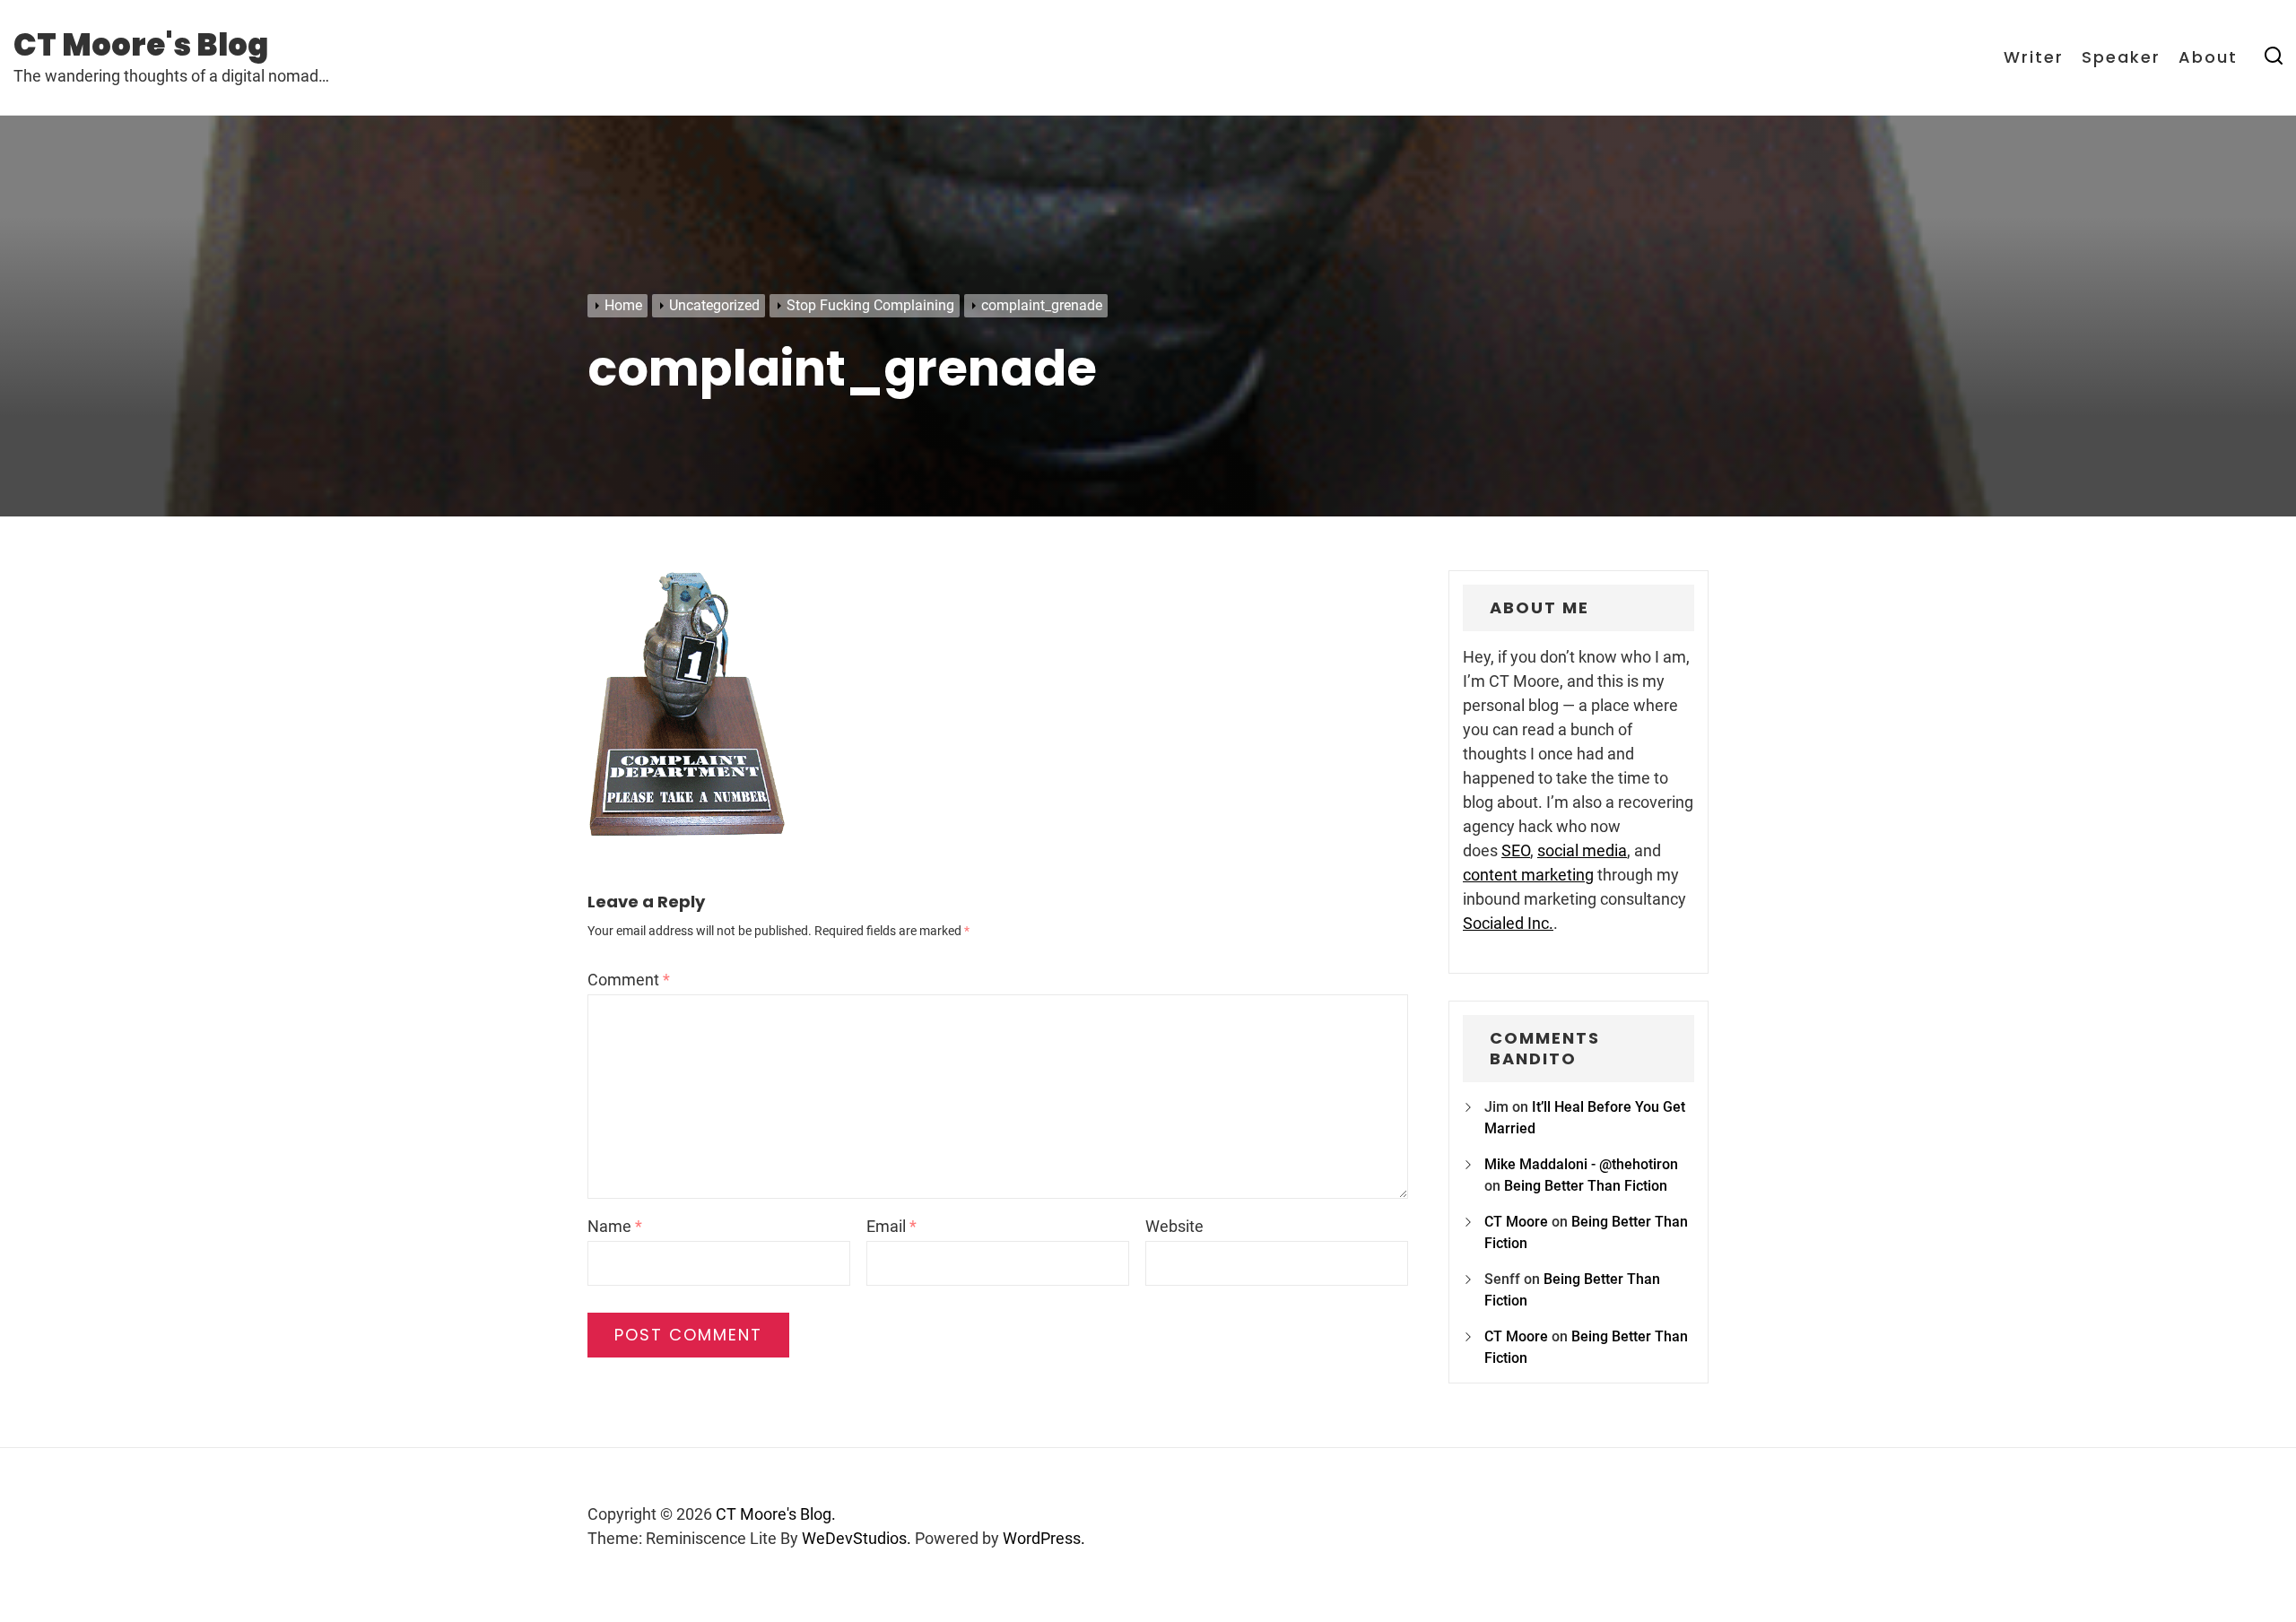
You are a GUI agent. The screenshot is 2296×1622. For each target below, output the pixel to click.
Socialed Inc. (1508, 923)
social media (1582, 850)
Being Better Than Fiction (1586, 1186)
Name (615, 1226)
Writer (2034, 57)
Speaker (2121, 57)
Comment (629, 980)
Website (1174, 1226)
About (2208, 57)
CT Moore (1516, 1222)
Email (891, 1226)
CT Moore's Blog (141, 45)
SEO (1516, 850)
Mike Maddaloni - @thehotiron (1581, 1164)
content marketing (1528, 875)
